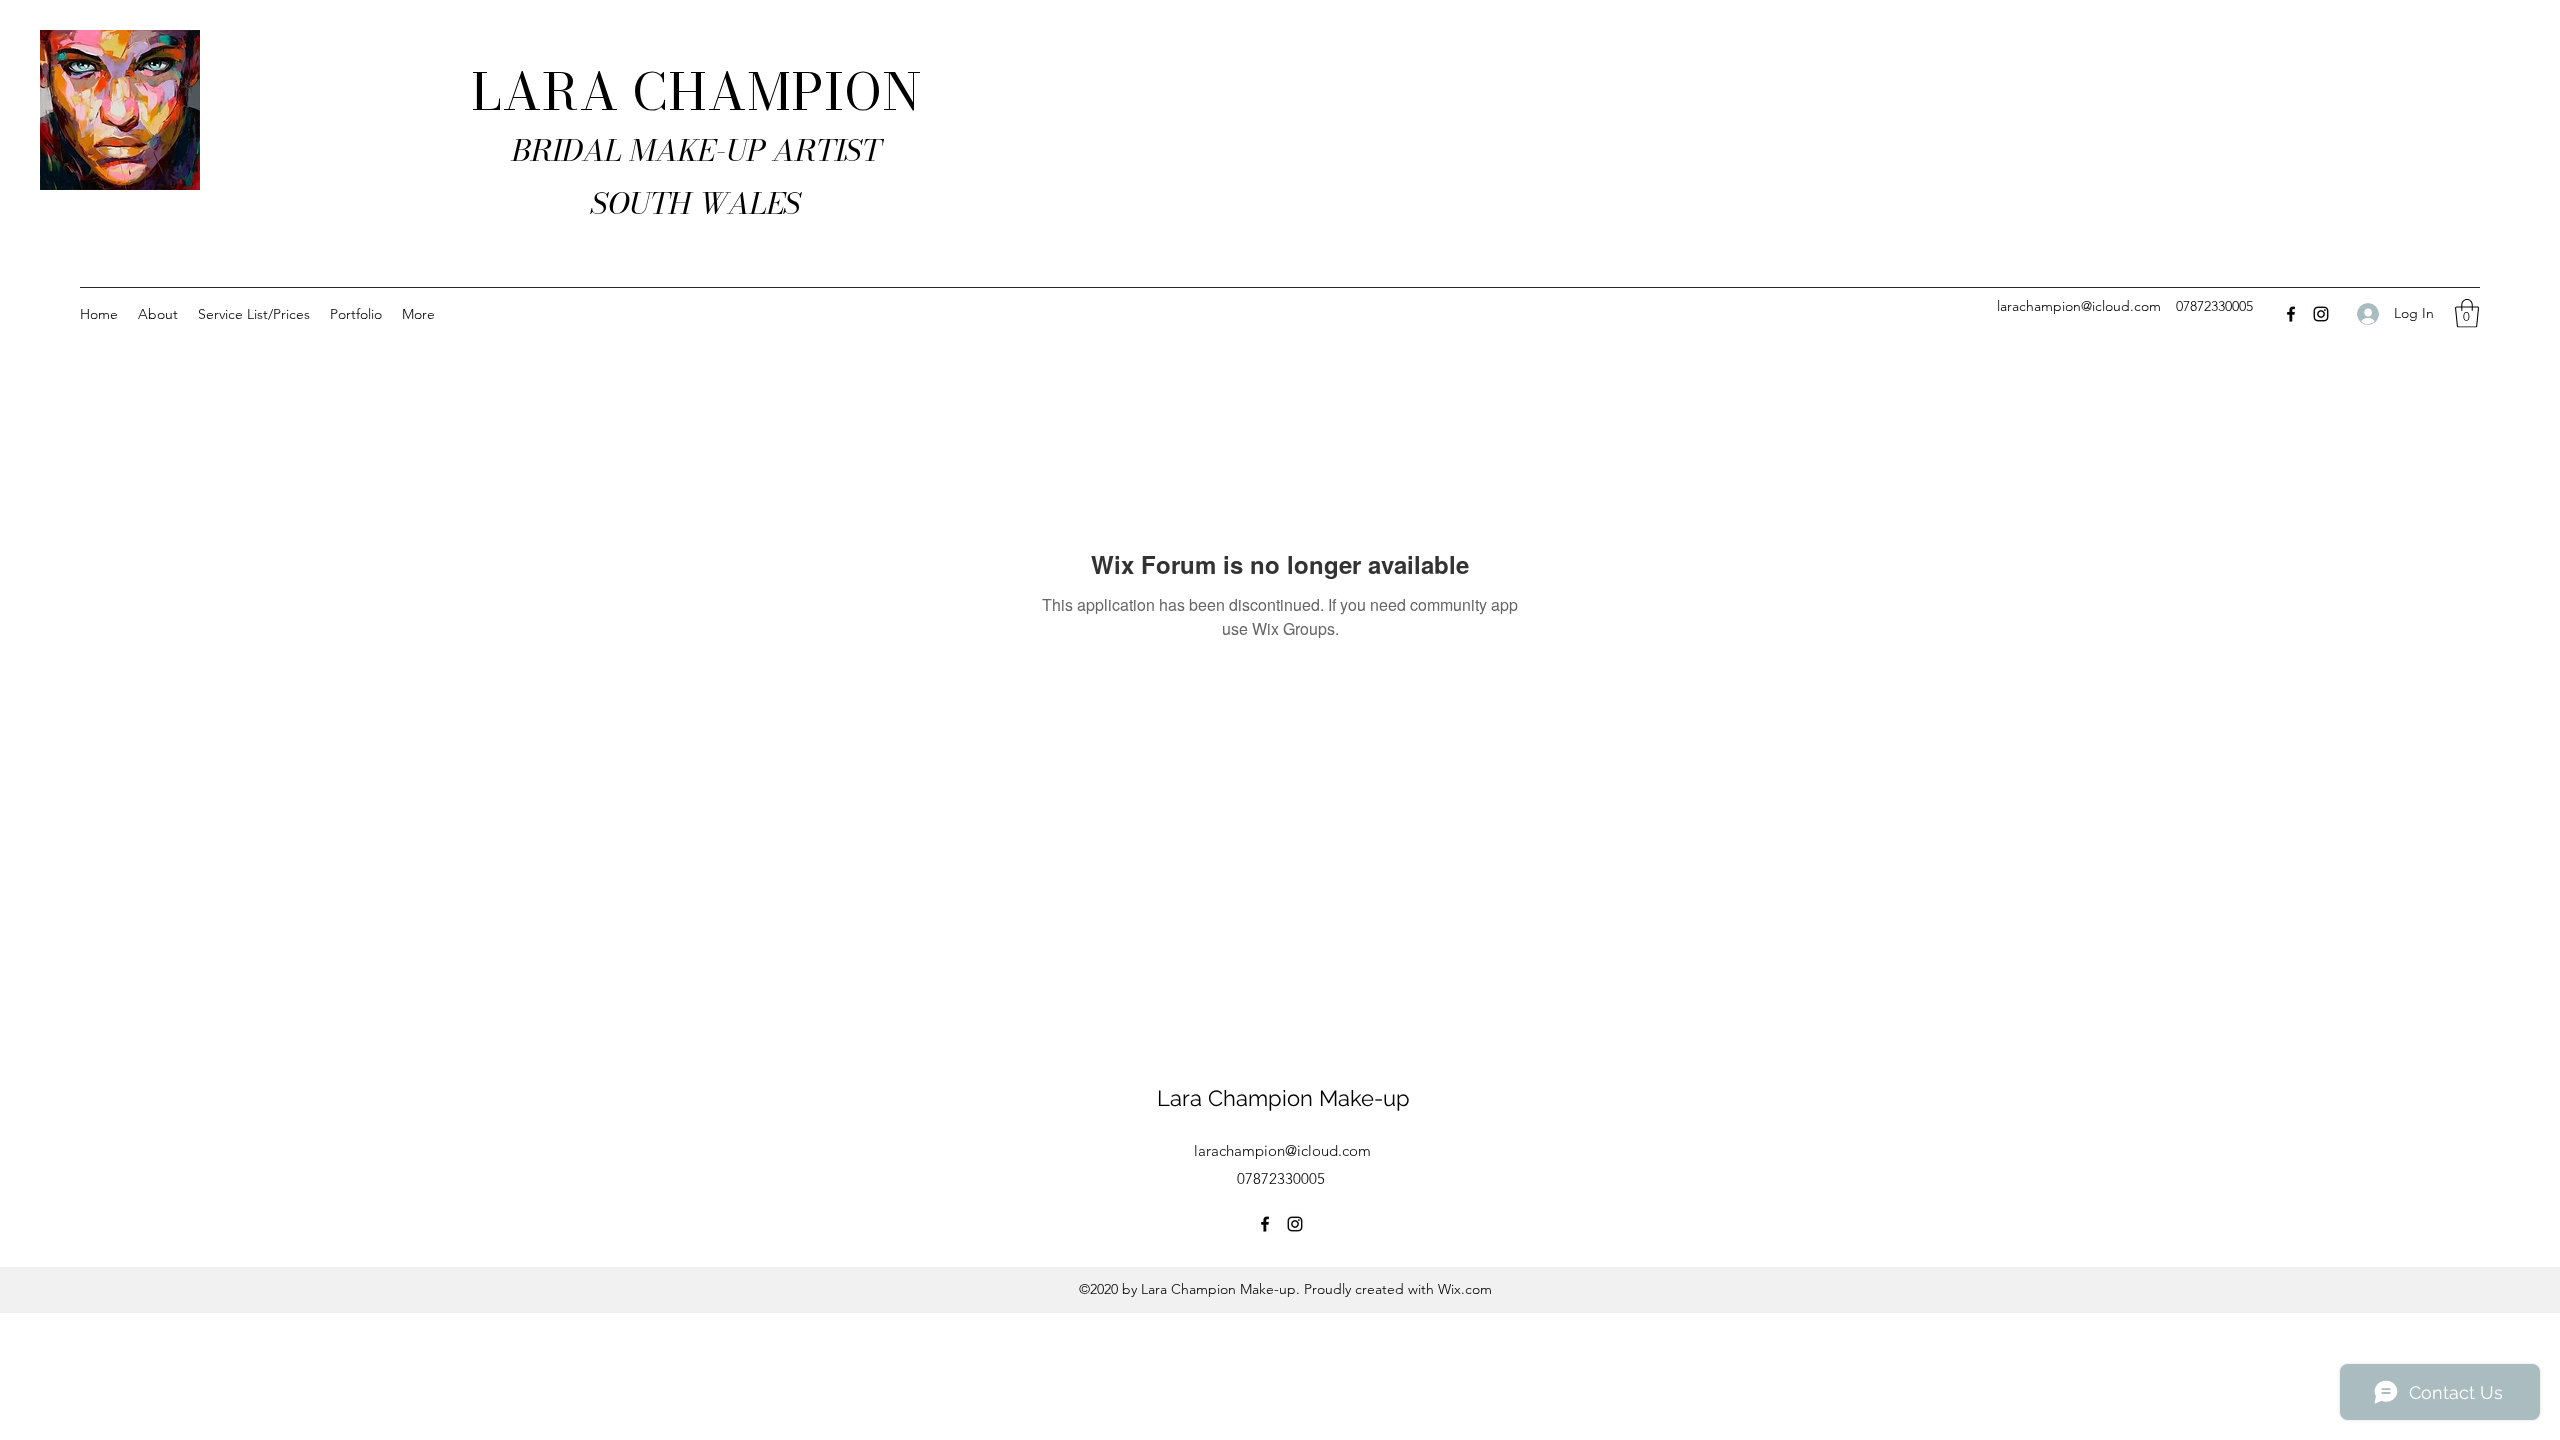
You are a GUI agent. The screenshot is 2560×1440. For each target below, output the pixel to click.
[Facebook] (2291, 314)
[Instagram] (2321, 314)
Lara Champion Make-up (1283, 1098)
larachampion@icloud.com (2079, 306)
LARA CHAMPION (696, 92)
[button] (2467, 313)
